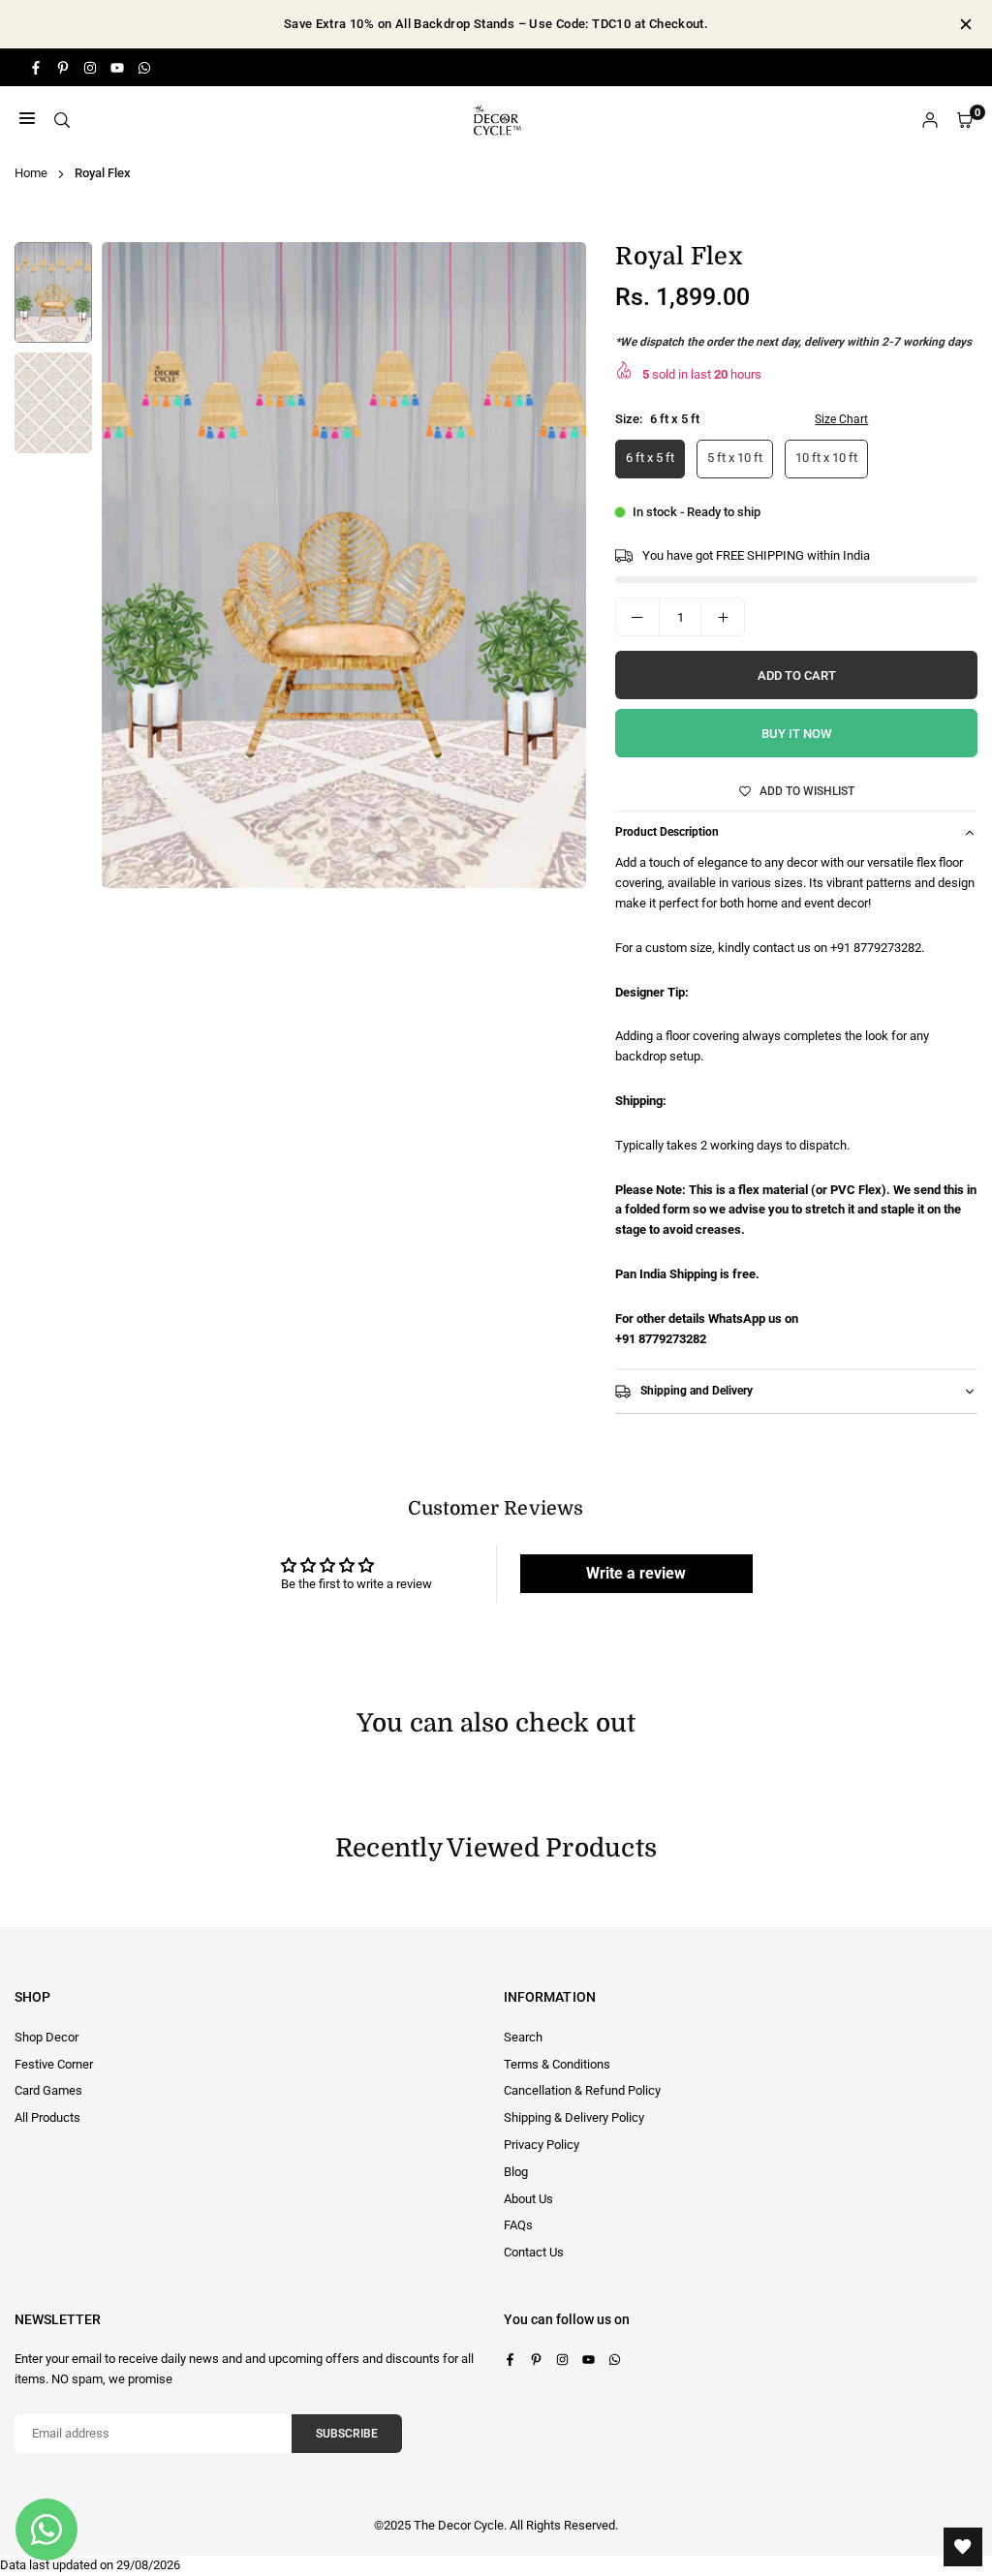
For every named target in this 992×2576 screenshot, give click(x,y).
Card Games (48, 2090)
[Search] (62, 121)
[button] (553, 571)
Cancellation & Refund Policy (582, 2090)
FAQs (518, 2225)
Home (31, 173)
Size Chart (841, 419)
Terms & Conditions (557, 2064)
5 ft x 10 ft (735, 458)
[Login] (930, 121)
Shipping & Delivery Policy (574, 2117)
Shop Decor (46, 2037)
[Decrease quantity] (637, 617)
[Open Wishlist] (963, 2547)
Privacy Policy (542, 2145)
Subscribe (347, 2434)
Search (523, 2037)
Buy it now (796, 734)
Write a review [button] (636, 1573)
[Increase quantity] (723, 617)
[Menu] (27, 121)
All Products (47, 2117)
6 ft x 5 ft (650, 458)
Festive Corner (54, 2064)
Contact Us (534, 2252)
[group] (344, 565)
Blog (516, 2172)
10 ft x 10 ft (826, 458)
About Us (528, 2199)
